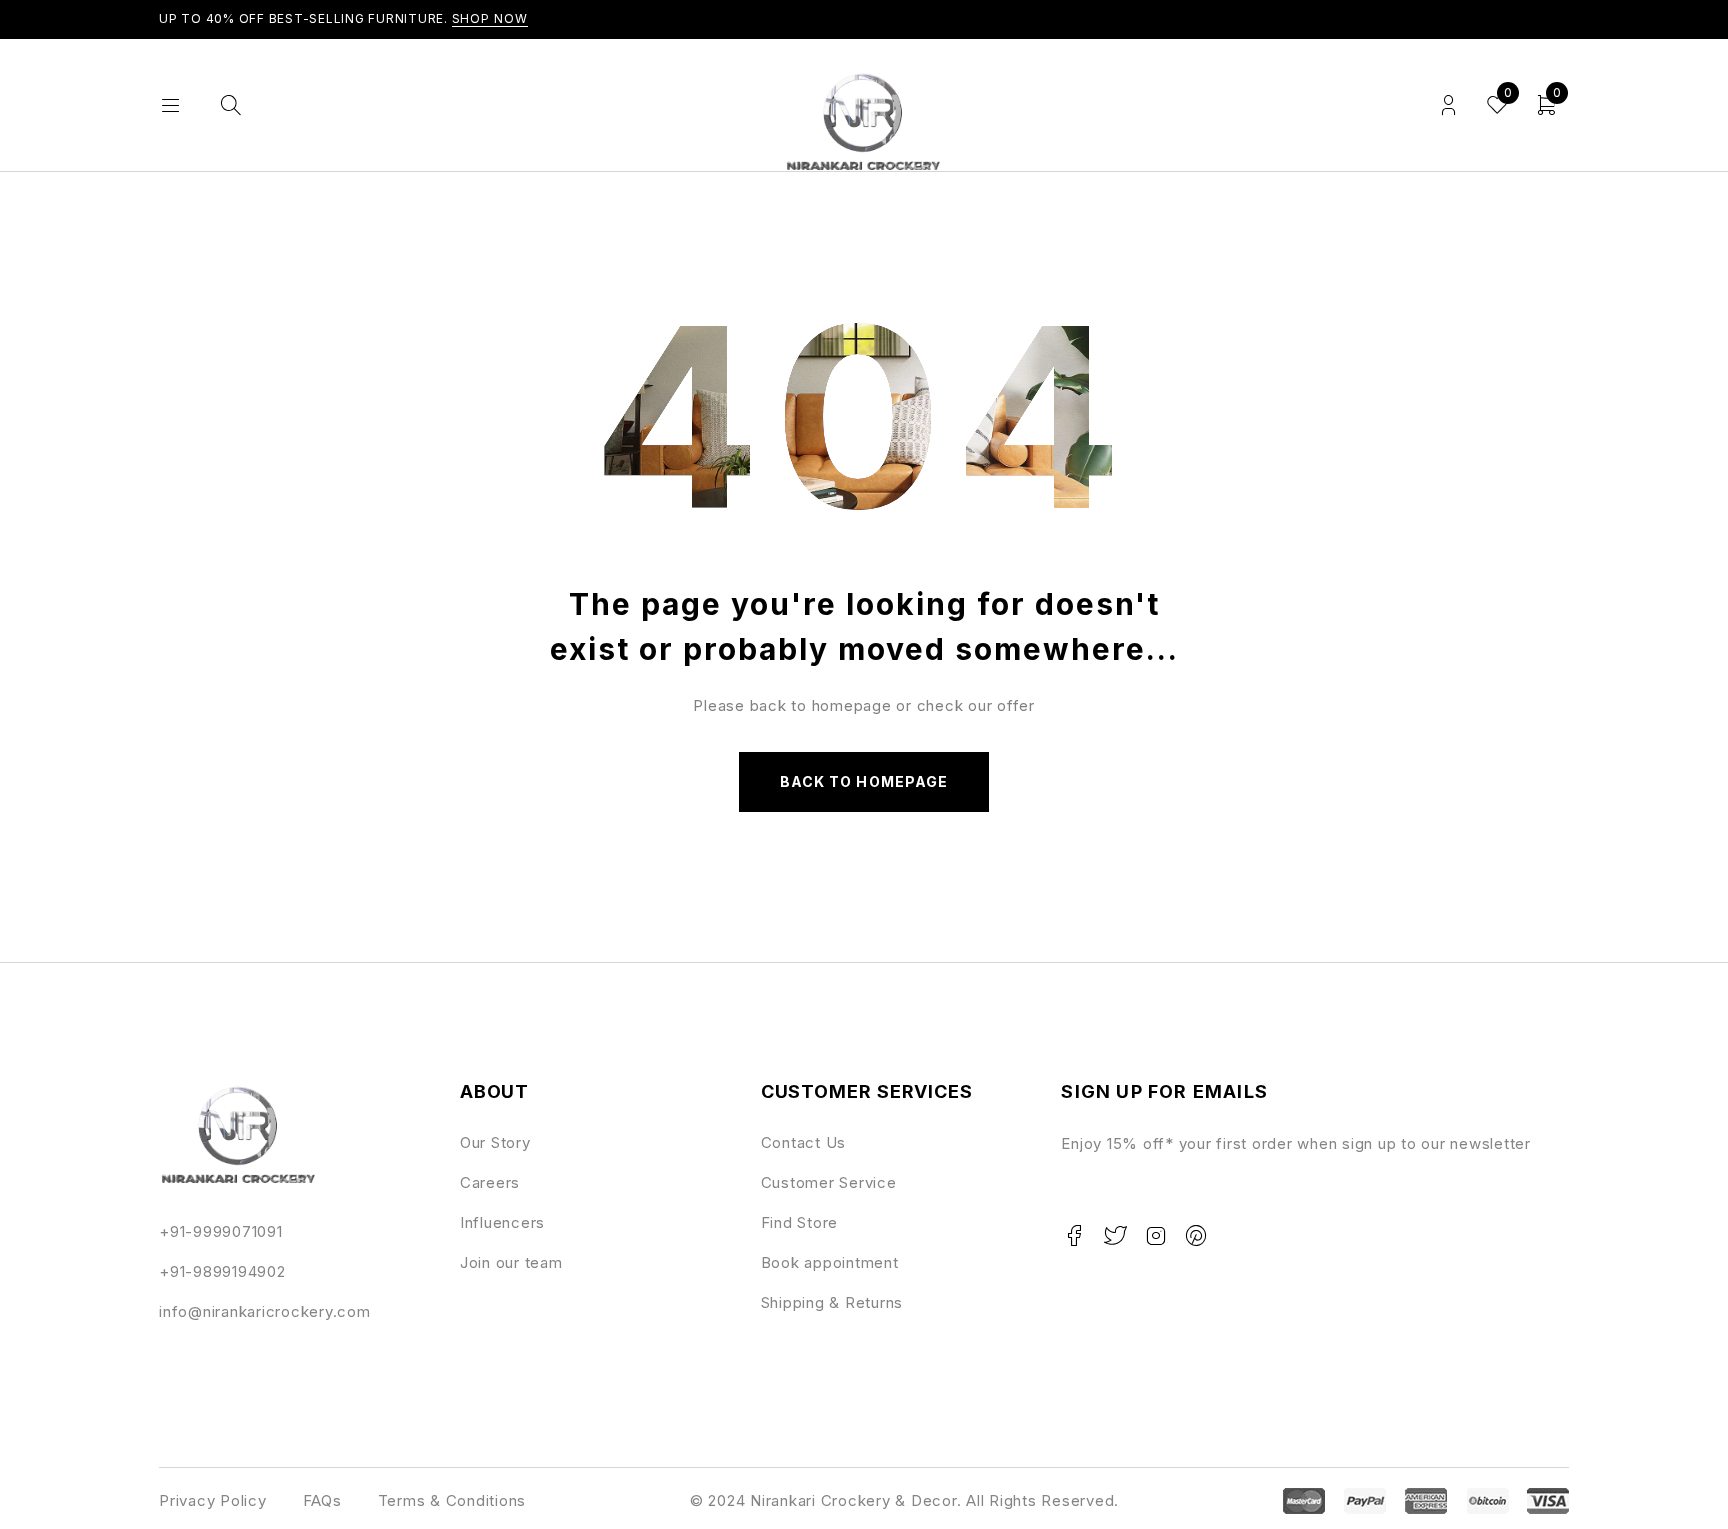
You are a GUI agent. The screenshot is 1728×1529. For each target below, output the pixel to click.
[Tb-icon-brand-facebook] (1074, 1236)
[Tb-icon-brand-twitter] (1115, 1236)
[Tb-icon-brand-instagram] (1156, 1236)
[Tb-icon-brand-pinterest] (1197, 1236)
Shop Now (490, 18)
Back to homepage (864, 781)
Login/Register (1448, 105)
